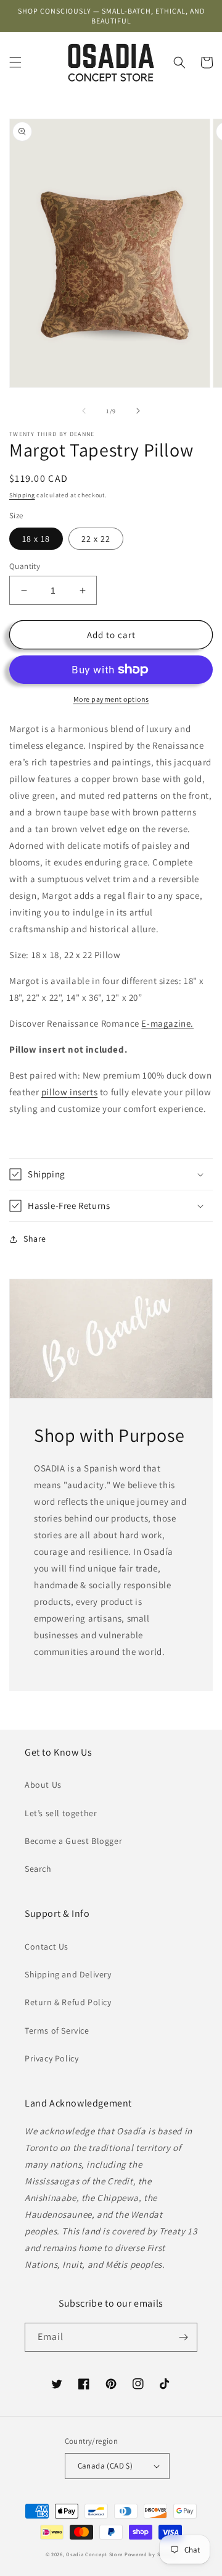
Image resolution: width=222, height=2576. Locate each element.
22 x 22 (96, 539)
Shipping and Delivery (68, 1974)
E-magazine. (167, 1023)
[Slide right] (138, 411)
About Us (43, 1785)
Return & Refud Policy (68, 2002)
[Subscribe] (183, 2337)
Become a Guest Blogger (73, 1841)
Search (38, 1869)
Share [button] (35, 1239)
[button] (15, 62)
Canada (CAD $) (105, 2466)
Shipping (22, 495)
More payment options (111, 699)
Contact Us (47, 1947)
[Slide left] (84, 411)
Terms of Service (57, 2031)
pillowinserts (69, 1092)
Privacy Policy (51, 2058)
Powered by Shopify (151, 2554)
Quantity (25, 566)
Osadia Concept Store (94, 2554)
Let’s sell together (61, 1813)
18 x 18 (36, 539)
